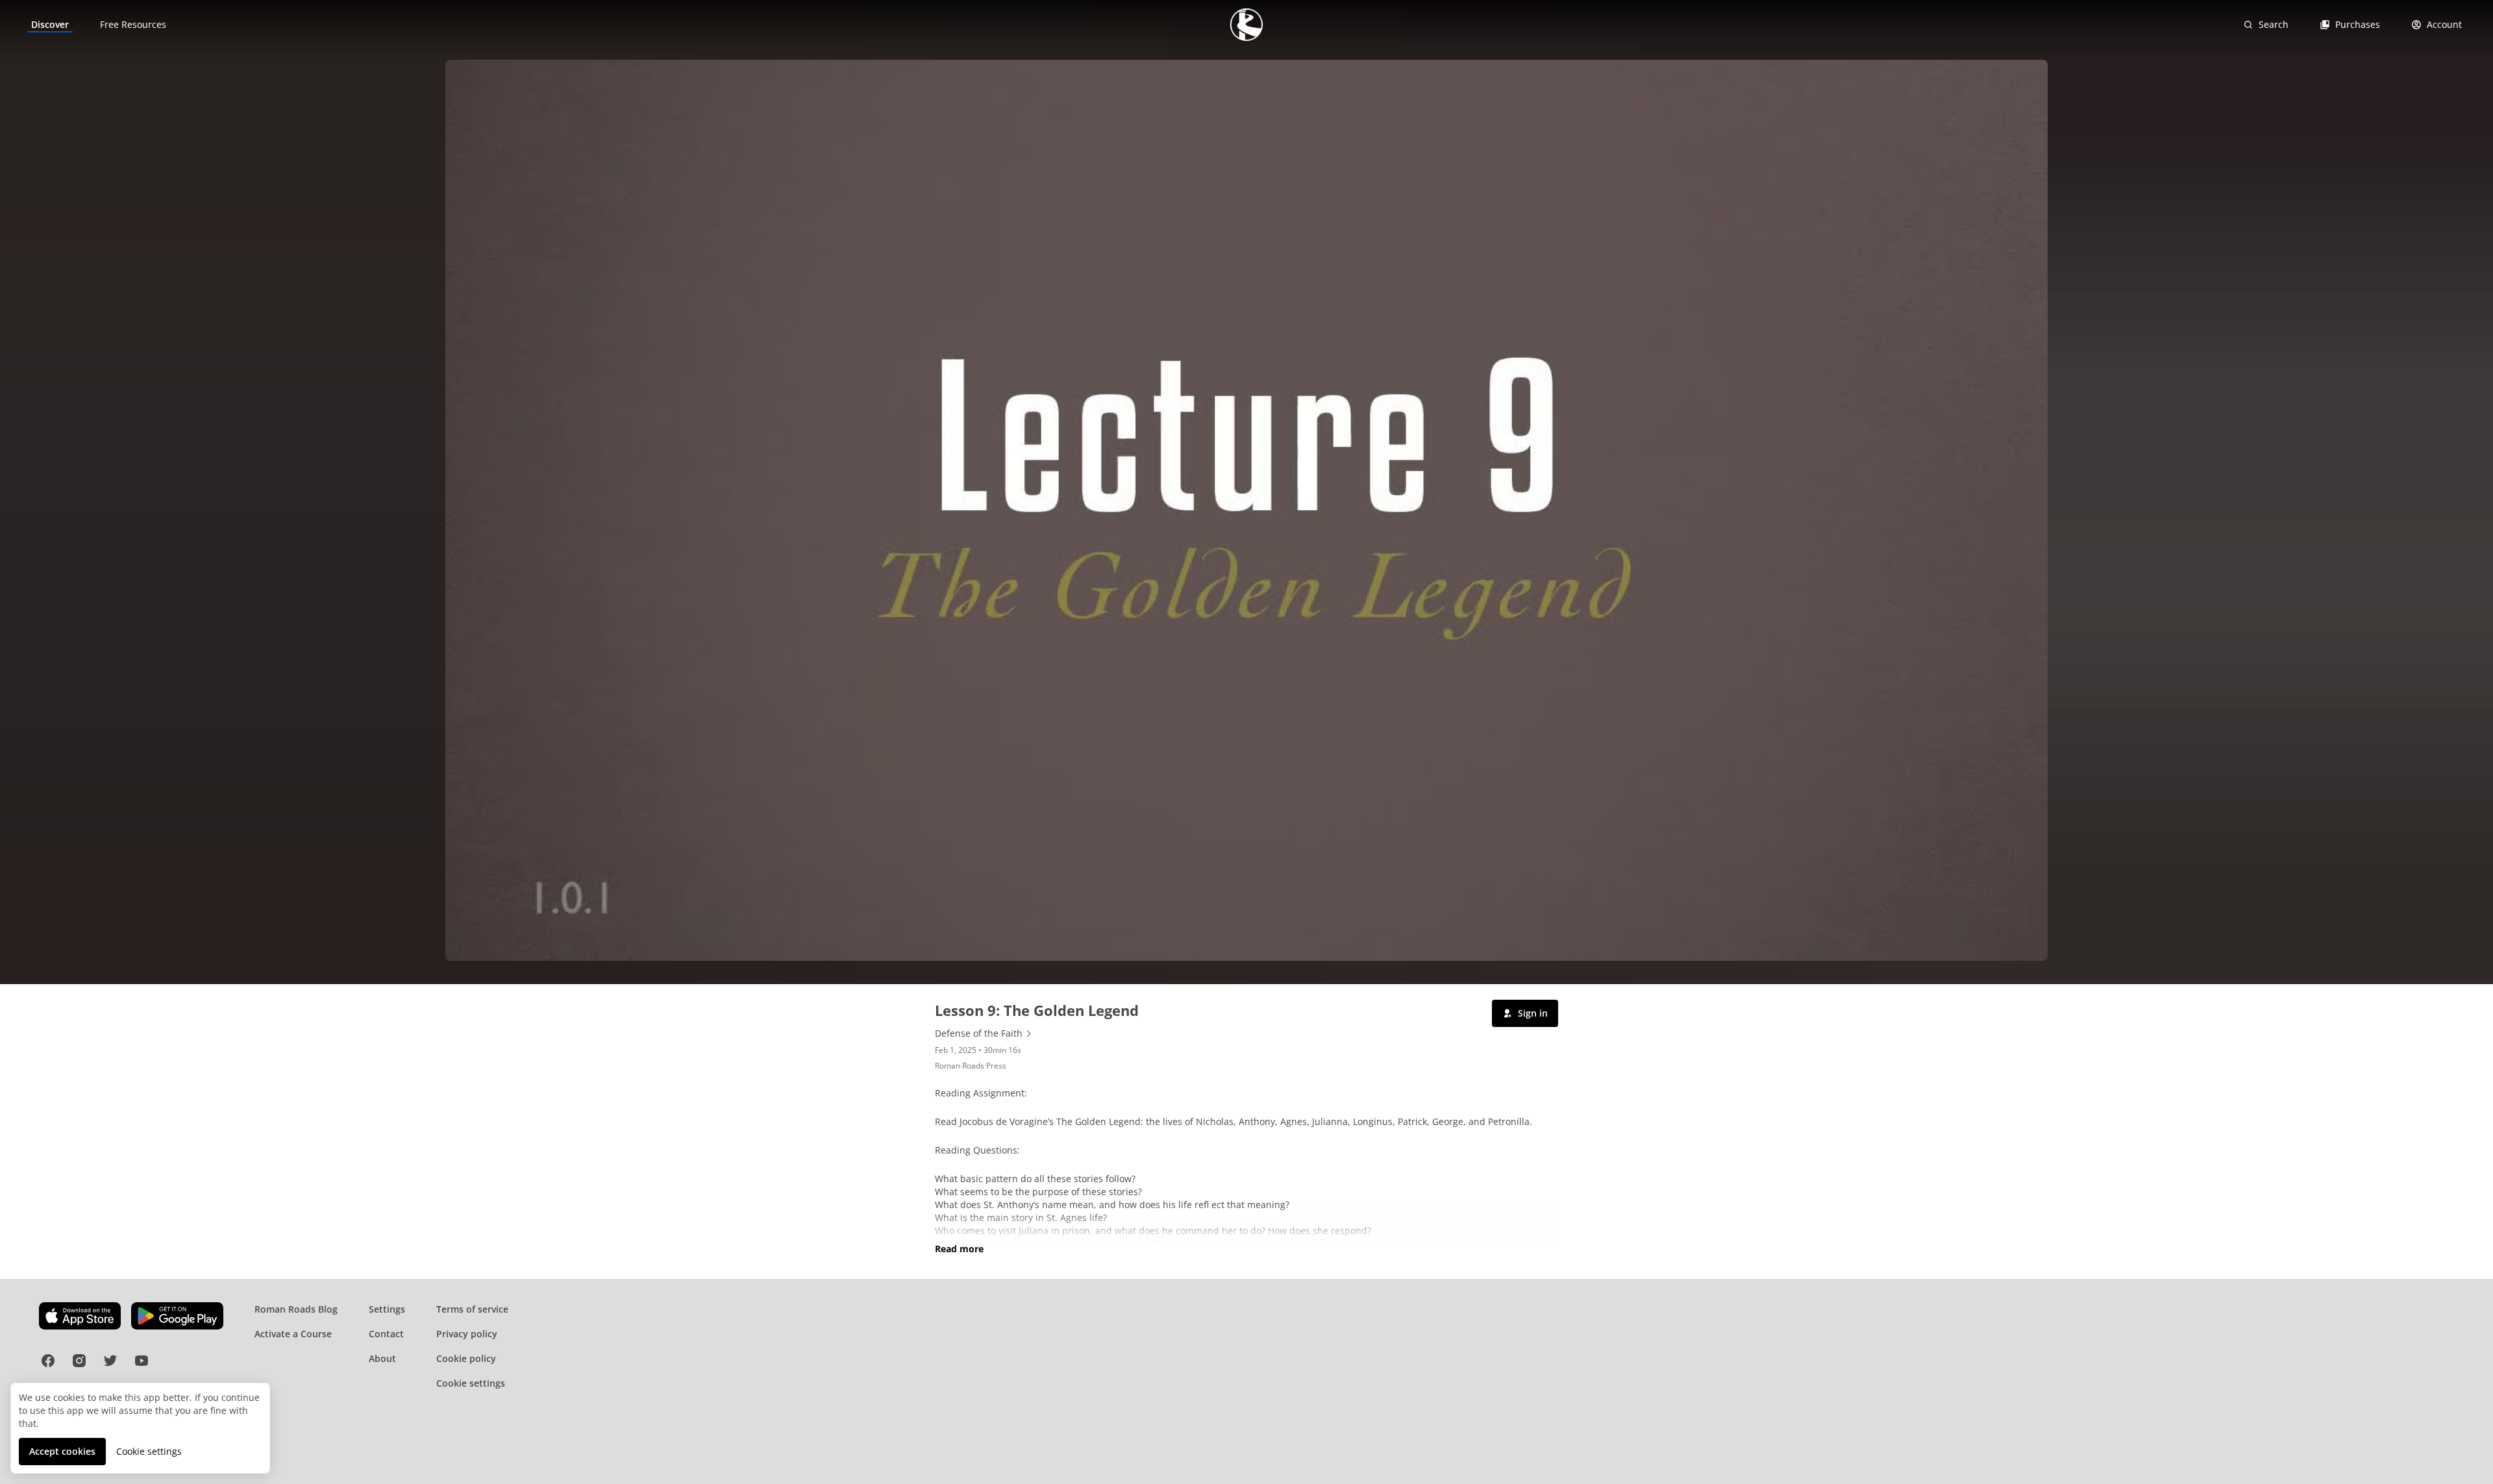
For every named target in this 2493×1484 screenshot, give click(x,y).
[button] (1525, 1013)
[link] (50, 25)
